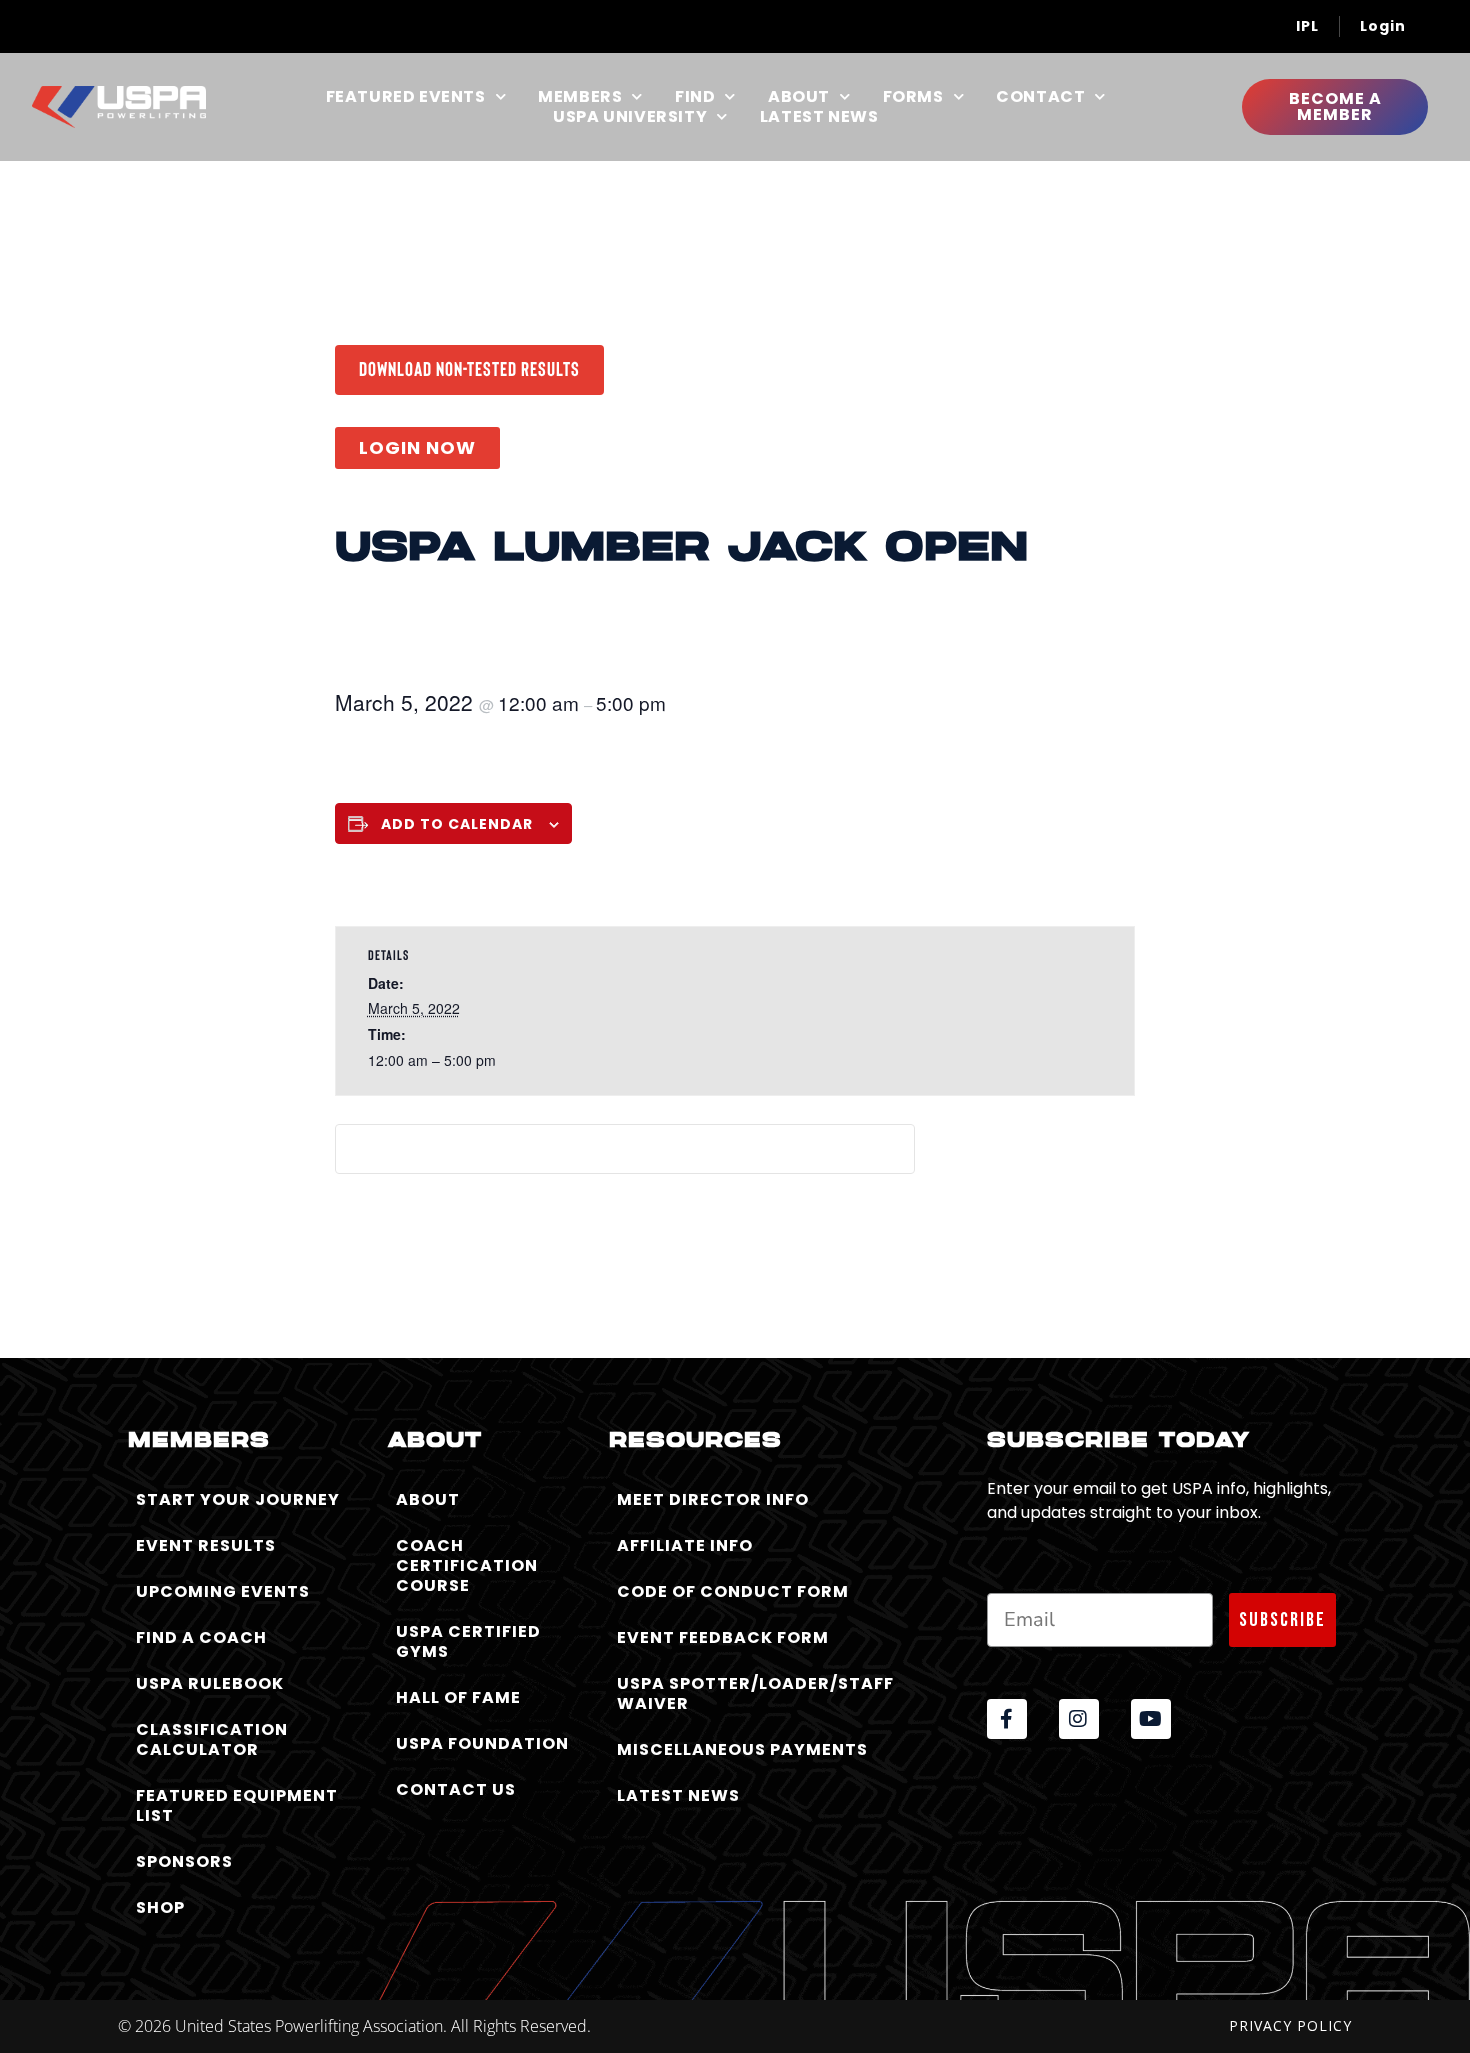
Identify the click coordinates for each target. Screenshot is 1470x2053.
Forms (913, 97)
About (799, 97)
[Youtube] (1151, 1719)
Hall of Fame (458, 1697)
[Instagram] (1079, 1719)
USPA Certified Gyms (468, 1641)
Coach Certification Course (467, 1565)
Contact (1040, 97)
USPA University (630, 117)
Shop (160, 1907)
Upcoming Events (223, 1591)
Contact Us (456, 1789)
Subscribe (1282, 1620)
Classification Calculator (212, 1739)
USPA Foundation (482, 1743)
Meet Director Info (713, 1499)
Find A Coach (201, 1637)
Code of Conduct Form (733, 1591)
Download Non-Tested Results (469, 368)
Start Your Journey (238, 1499)
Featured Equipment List (237, 1805)
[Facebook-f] (1007, 1719)
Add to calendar (457, 824)
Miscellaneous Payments (742, 1749)
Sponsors (184, 1861)
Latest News (819, 117)
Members (580, 97)
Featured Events (406, 97)
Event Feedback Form (723, 1637)
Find (695, 97)
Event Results (206, 1545)
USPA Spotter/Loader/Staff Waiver (755, 1693)
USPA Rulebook (210, 1683)
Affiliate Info (685, 1545)
